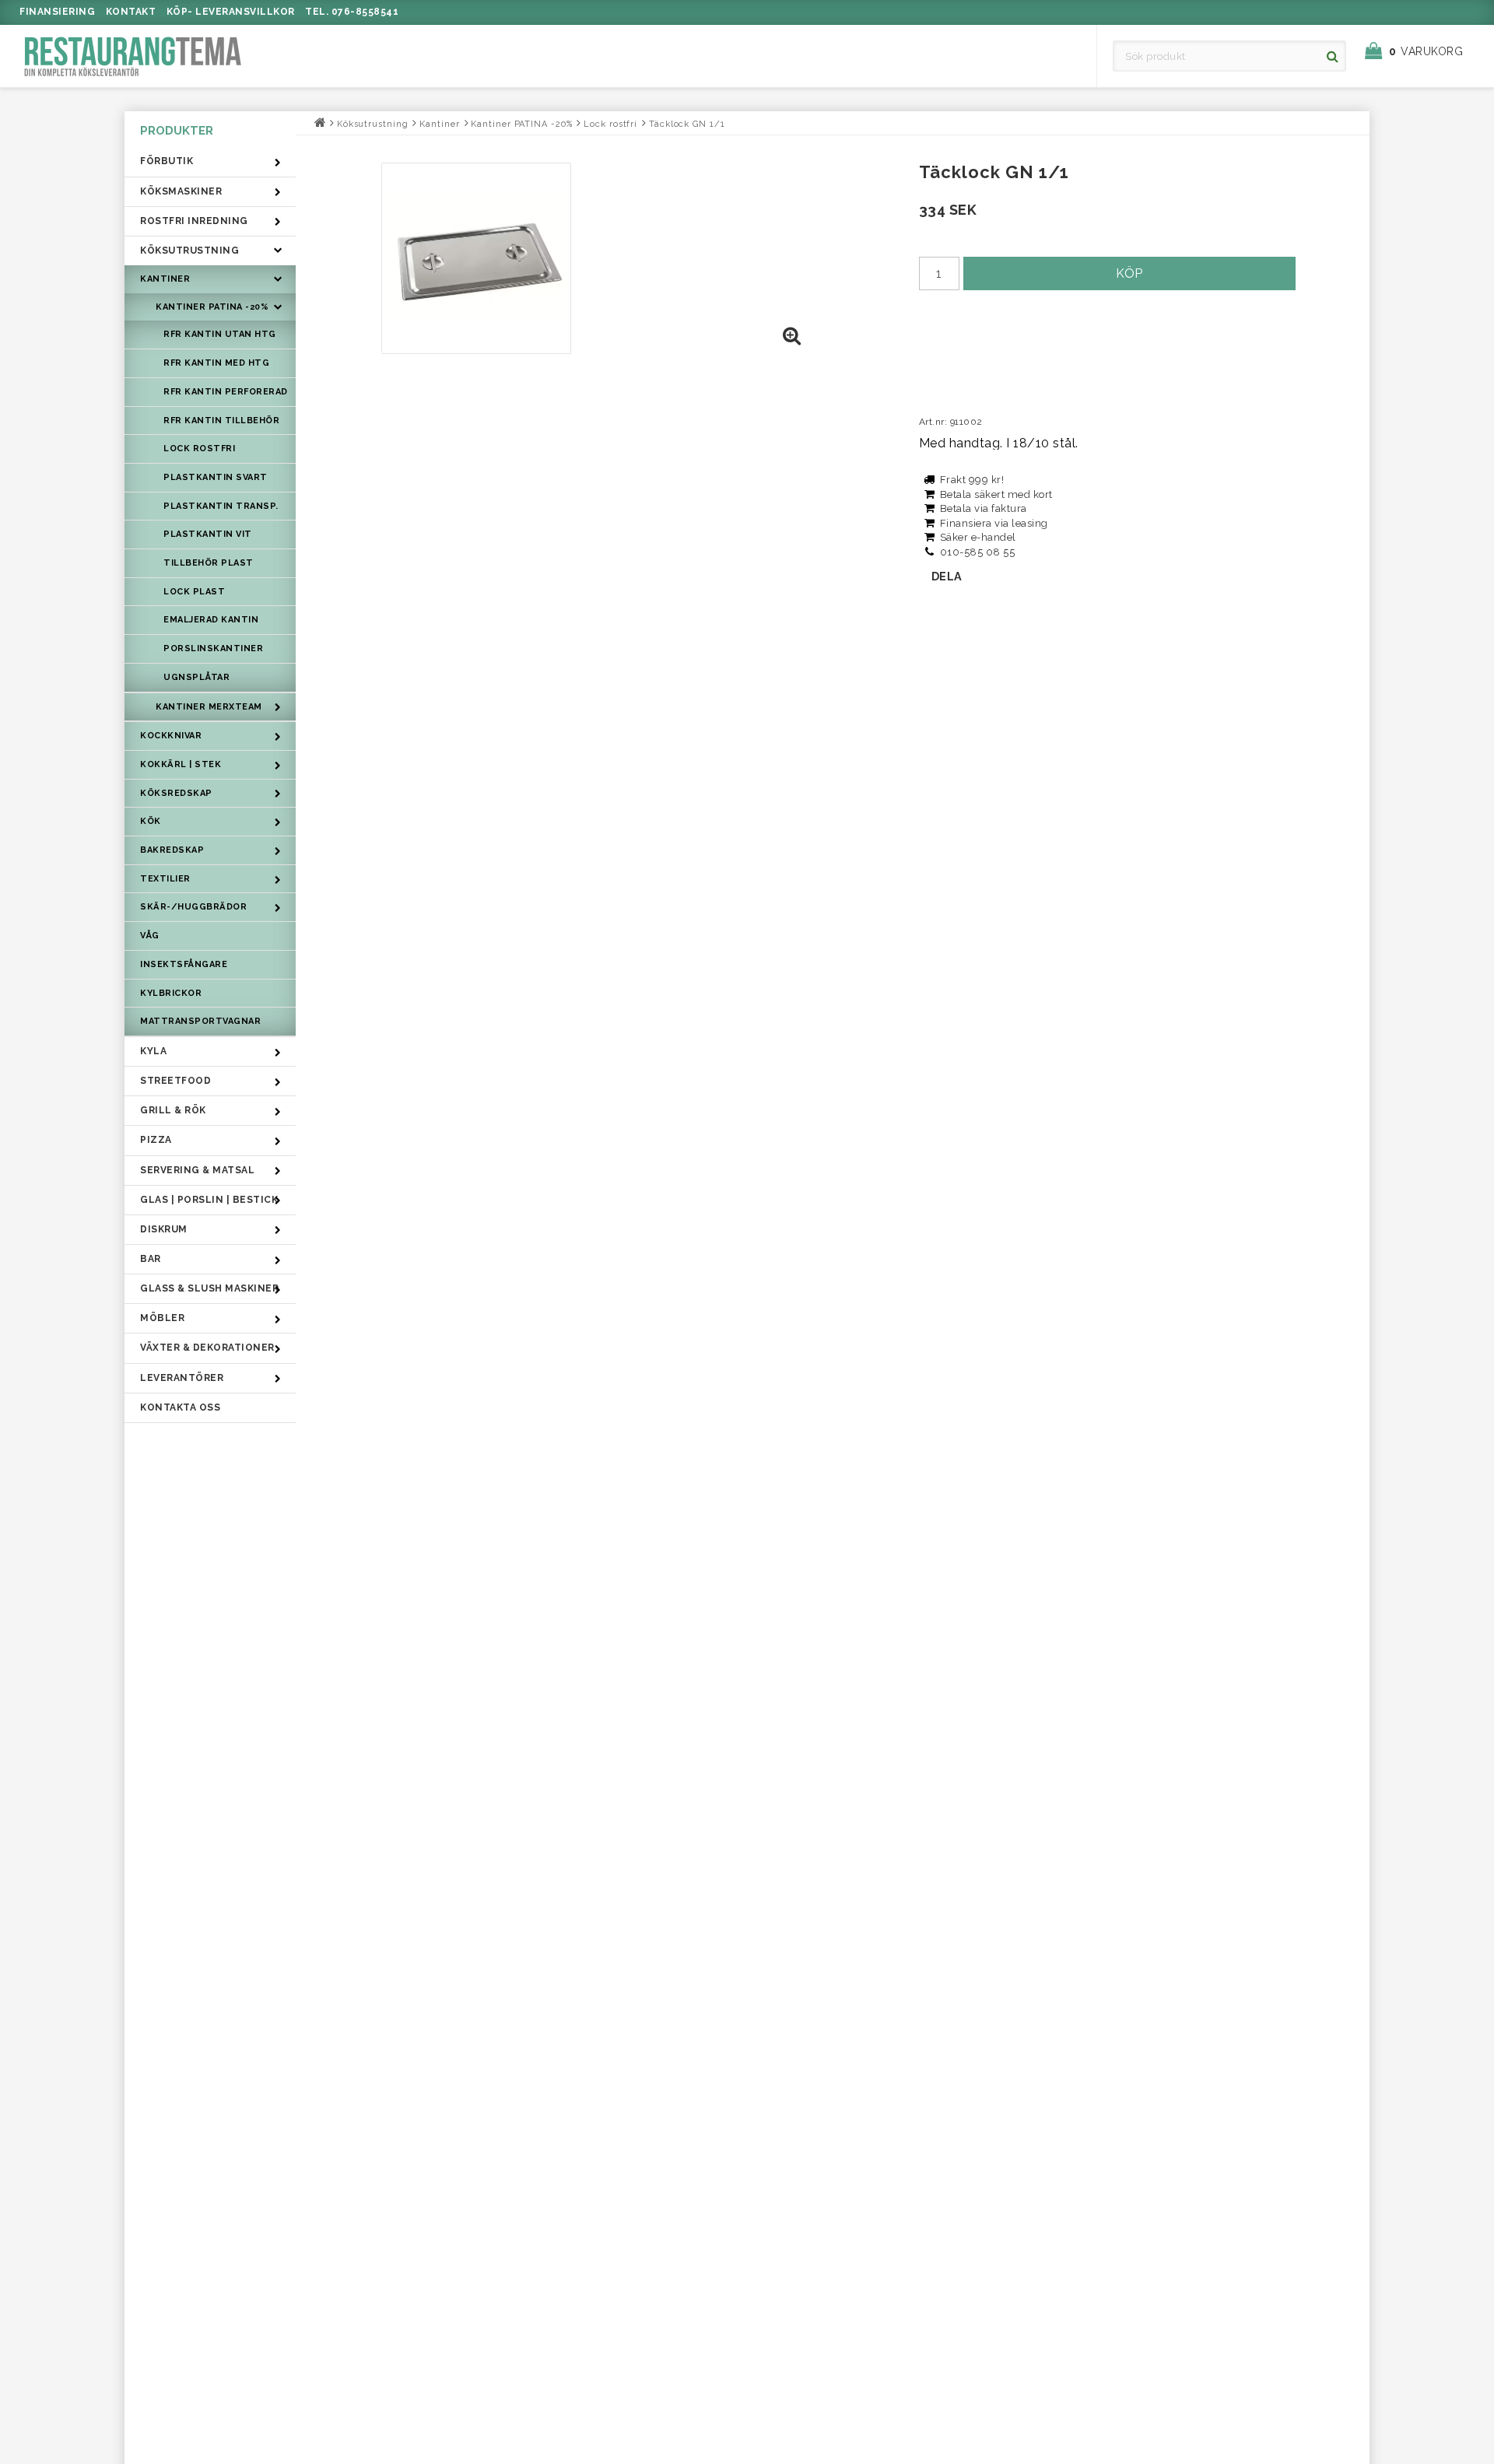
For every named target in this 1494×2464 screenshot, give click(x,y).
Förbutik (167, 161)
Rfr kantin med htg (216, 363)
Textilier (165, 879)
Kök (151, 821)
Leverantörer (182, 1378)
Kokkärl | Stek (181, 764)
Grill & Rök (173, 1110)
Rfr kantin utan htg (220, 334)
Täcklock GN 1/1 (687, 124)
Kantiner (165, 279)
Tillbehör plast (209, 563)
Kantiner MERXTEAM (209, 707)
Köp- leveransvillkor (231, 12)
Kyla (153, 1051)
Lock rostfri (199, 449)
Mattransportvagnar (200, 1021)
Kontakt (131, 12)
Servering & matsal (197, 1170)
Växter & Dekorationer (207, 1348)
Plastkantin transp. (221, 506)
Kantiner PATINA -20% (212, 307)
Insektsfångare (184, 964)
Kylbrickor (171, 993)
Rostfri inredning (194, 221)
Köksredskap (176, 793)
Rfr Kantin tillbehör (221, 421)
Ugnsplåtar (196, 677)
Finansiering (57, 12)
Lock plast (194, 592)
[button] (1422, 51)
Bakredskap (172, 850)
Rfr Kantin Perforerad (226, 392)
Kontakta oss (180, 1407)
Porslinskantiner (213, 648)
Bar (151, 1259)
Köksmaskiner (181, 191)
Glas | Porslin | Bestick (209, 1200)
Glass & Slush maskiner (209, 1288)
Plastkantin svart (216, 477)
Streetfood (175, 1081)
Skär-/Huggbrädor (193, 907)
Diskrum (164, 1229)
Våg (150, 936)
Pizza (156, 1140)
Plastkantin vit (208, 534)
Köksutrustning (189, 251)
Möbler (162, 1318)
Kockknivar (171, 736)
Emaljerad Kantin (211, 620)
